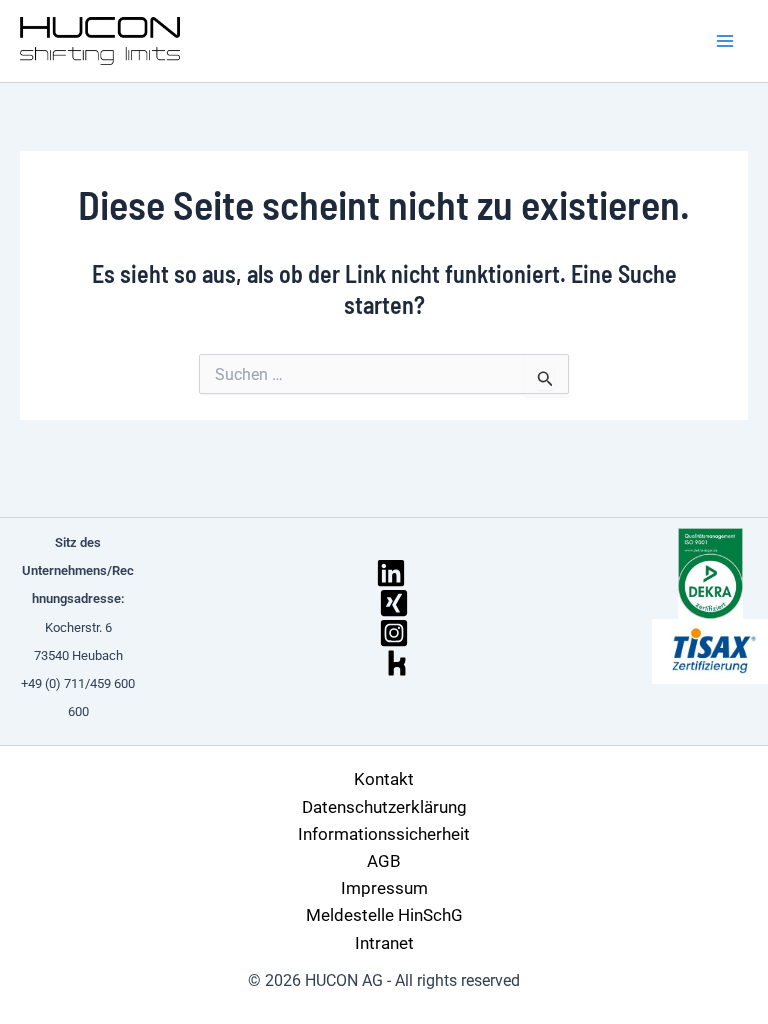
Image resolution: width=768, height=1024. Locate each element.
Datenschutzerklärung (384, 807)
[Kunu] (397, 663)
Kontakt (384, 779)
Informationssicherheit (384, 834)
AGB (384, 861)
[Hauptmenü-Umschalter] (726, 41)
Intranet (384, 943)
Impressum (384, 888)
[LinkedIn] (391, 573)
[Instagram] (394, 633)
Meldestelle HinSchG (384, 915)
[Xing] (394, 603)
